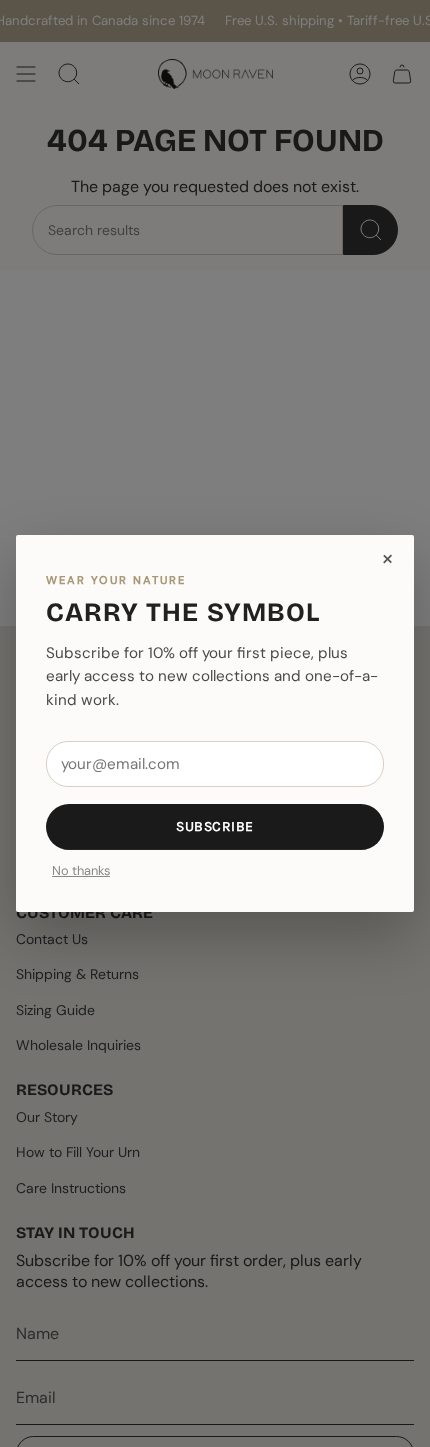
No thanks (81, 871)
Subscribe (215, 826)
